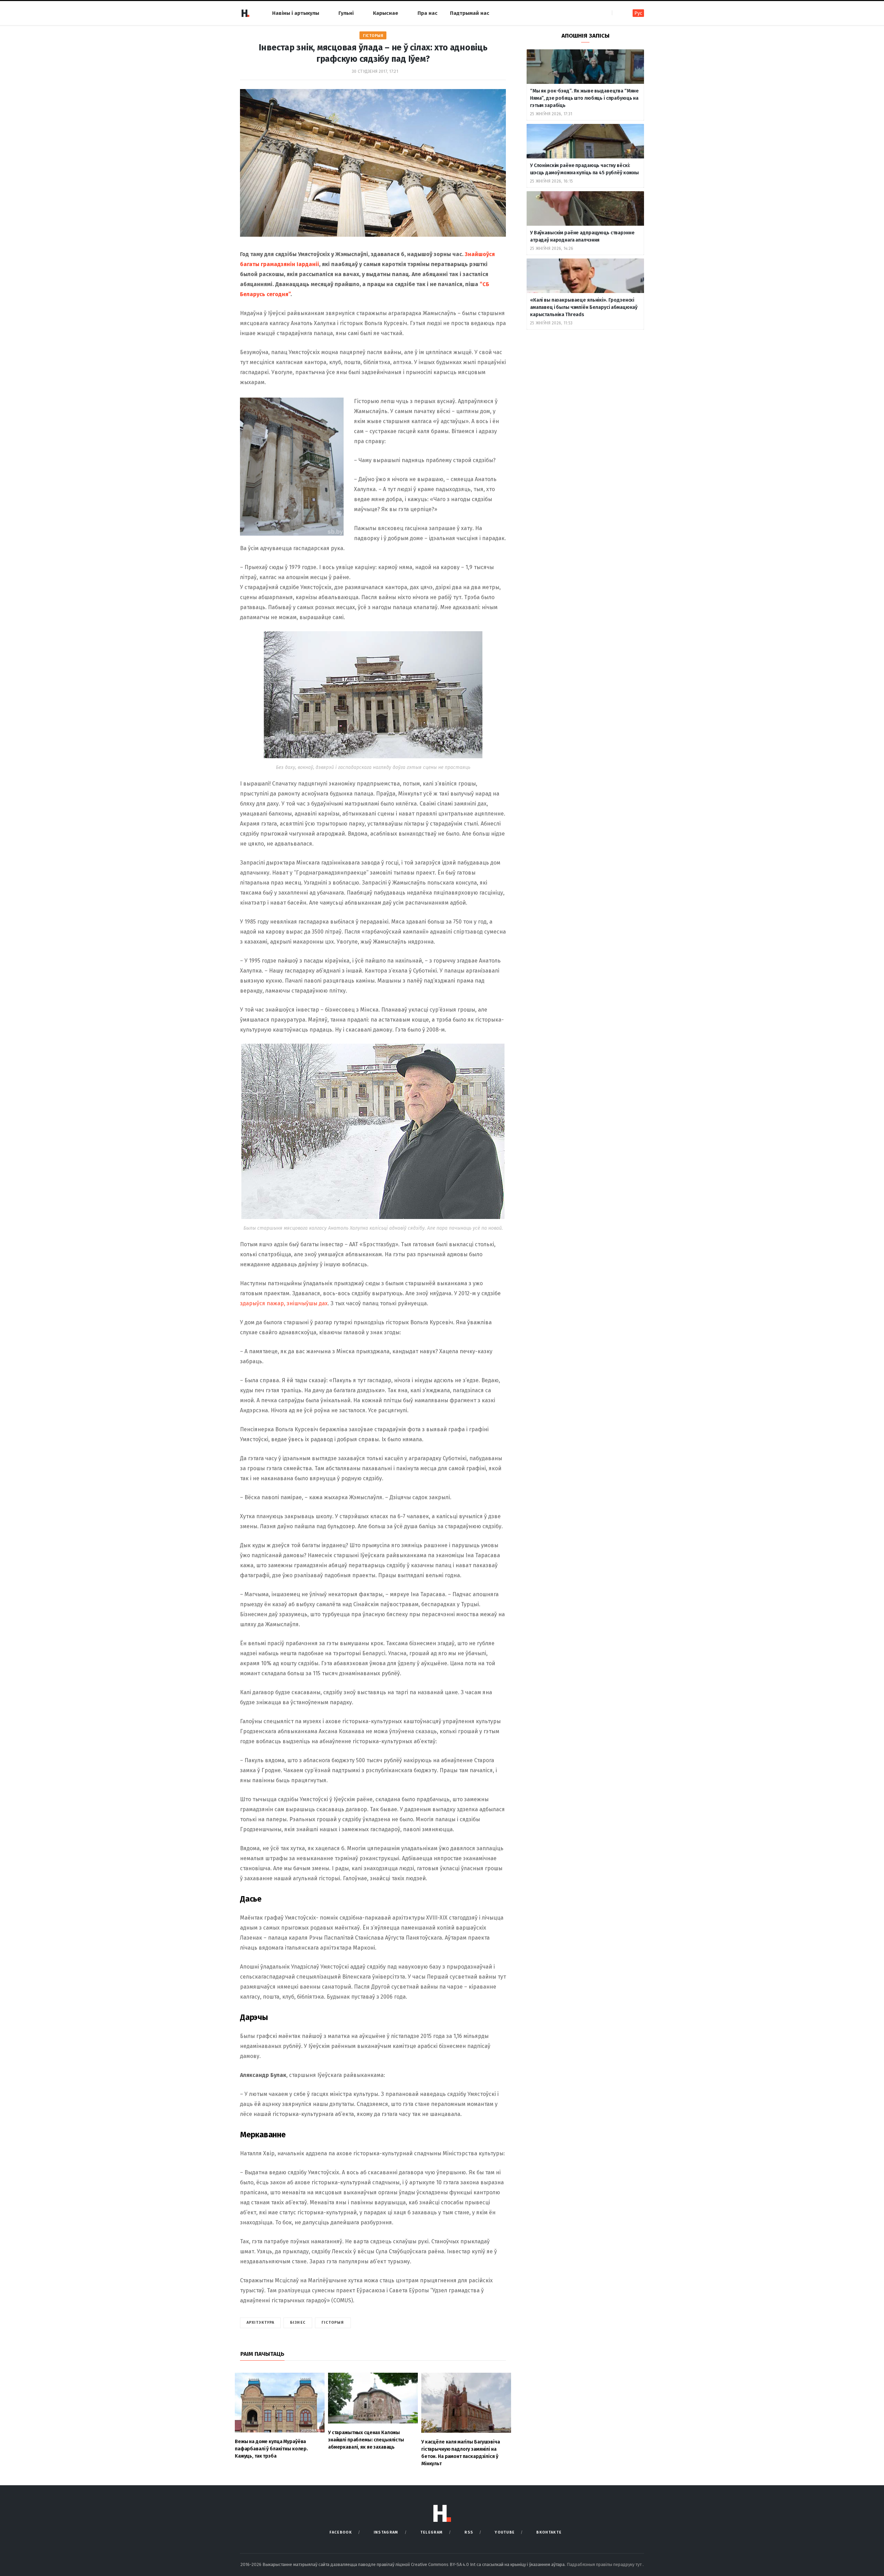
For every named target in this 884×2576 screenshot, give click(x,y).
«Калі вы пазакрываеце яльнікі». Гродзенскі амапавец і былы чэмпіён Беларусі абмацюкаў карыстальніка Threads (584, 307)
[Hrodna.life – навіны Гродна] (245, 13)
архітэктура (260, 2323)
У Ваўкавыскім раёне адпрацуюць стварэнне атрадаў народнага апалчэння (582, 236)
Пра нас (427, 13)
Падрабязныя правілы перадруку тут (605, 2564)
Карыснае (386, 13)
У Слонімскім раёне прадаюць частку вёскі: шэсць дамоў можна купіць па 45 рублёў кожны (584, 169)
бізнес (298, 2323)
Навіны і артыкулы (296, 13)
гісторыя (333, 2323)
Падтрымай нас (470, 13)
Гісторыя (373, 36)
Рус (638, 13)
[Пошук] (618, 13)
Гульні (346, 13)
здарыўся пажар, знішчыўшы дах (284, 1303)
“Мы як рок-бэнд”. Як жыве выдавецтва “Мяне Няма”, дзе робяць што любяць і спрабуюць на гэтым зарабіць (584, 98)
